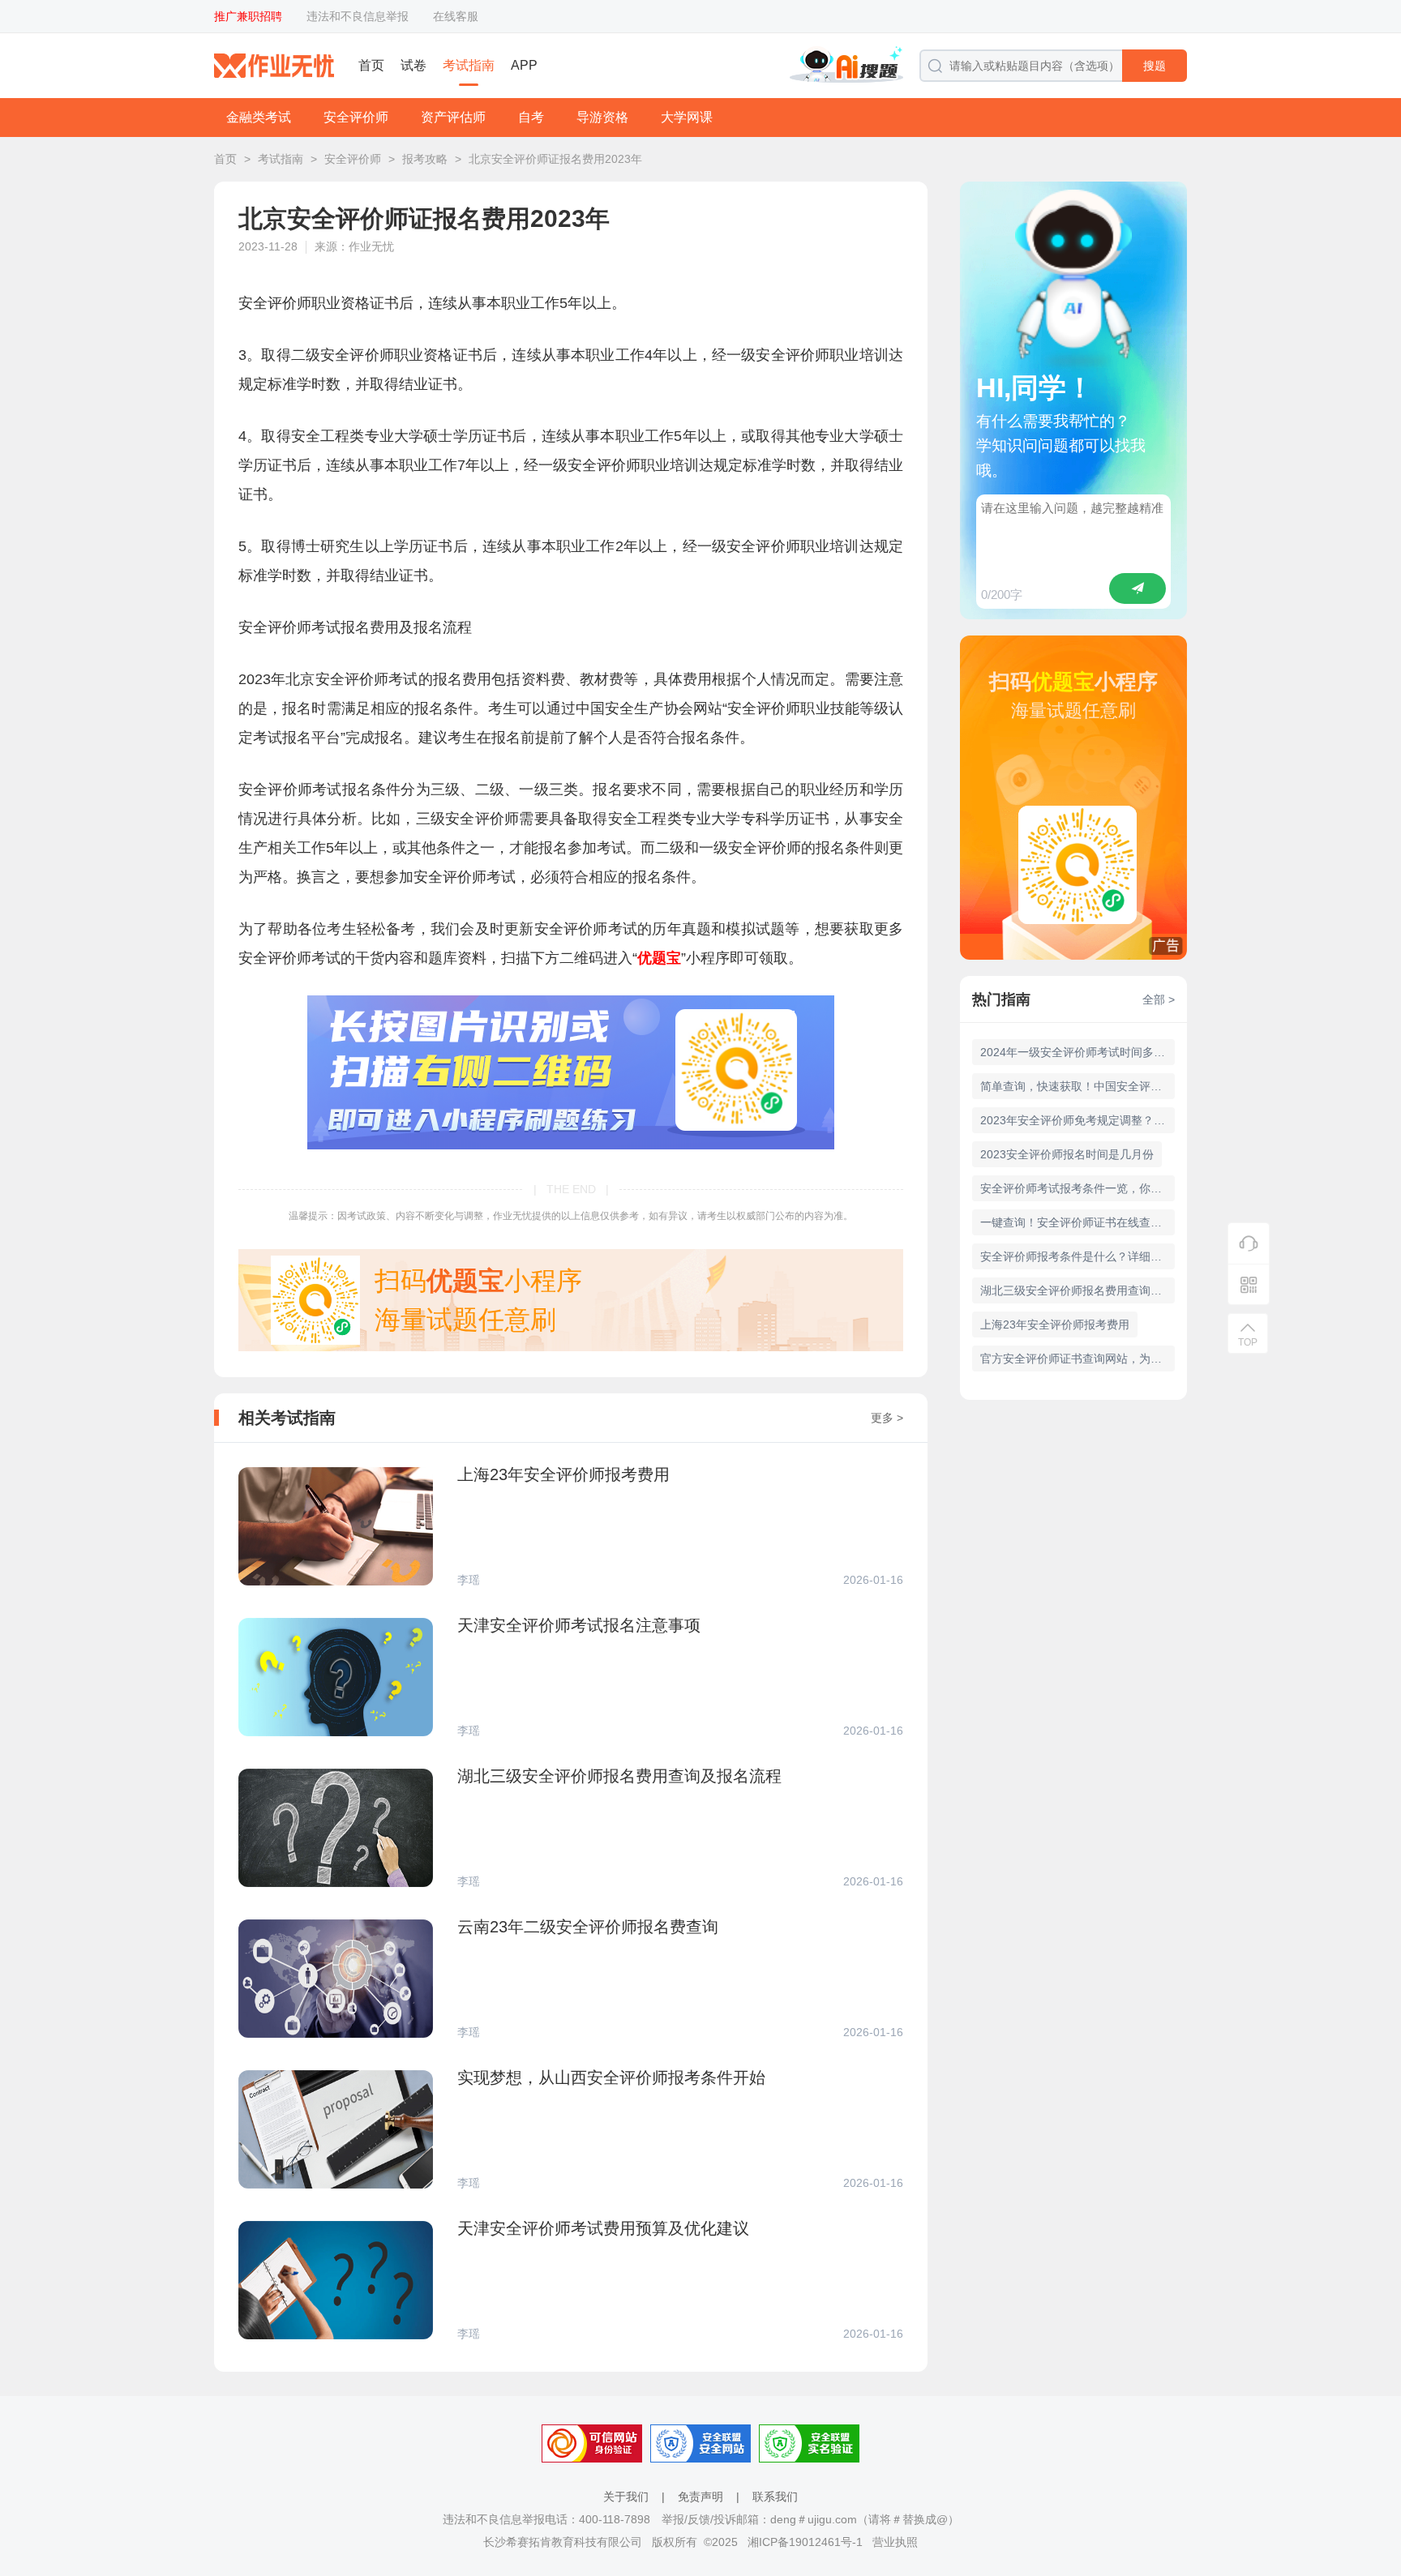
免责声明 (700, 2497)
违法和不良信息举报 (358, 16)
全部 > (1159, 999)
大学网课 (687, 117)
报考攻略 (425, 159)
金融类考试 (259, 117)
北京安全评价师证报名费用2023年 (555, 159)
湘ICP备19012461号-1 (805, 2542)
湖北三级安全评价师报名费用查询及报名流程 (1078, 1290)
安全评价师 (356, 117)
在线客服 (456, 16)
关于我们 (626, 2497)
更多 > (887, 1418)
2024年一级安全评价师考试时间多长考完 (1078, 1052)
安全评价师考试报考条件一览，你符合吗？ (1078, 1188)
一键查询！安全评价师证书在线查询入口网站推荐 (1078, 1222)
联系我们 (775, 2497)
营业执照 (895, 2542)
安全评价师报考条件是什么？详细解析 (1077, 1256)
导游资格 (602, 117)
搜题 (1155, 66)
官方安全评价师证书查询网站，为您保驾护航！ (1078, 1359)
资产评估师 (453, 117)
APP (524, 65)
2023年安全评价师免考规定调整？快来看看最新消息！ (1078, 1120)
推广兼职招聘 (248, 16)
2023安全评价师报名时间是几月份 (1067, 1154)
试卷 (413, 65)
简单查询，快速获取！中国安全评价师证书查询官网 (1078, 1086)
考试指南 (469, 65)
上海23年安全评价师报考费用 (1055, 1324)
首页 (371, 65)
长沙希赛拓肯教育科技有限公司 (563, 2542)
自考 (531, 117)
